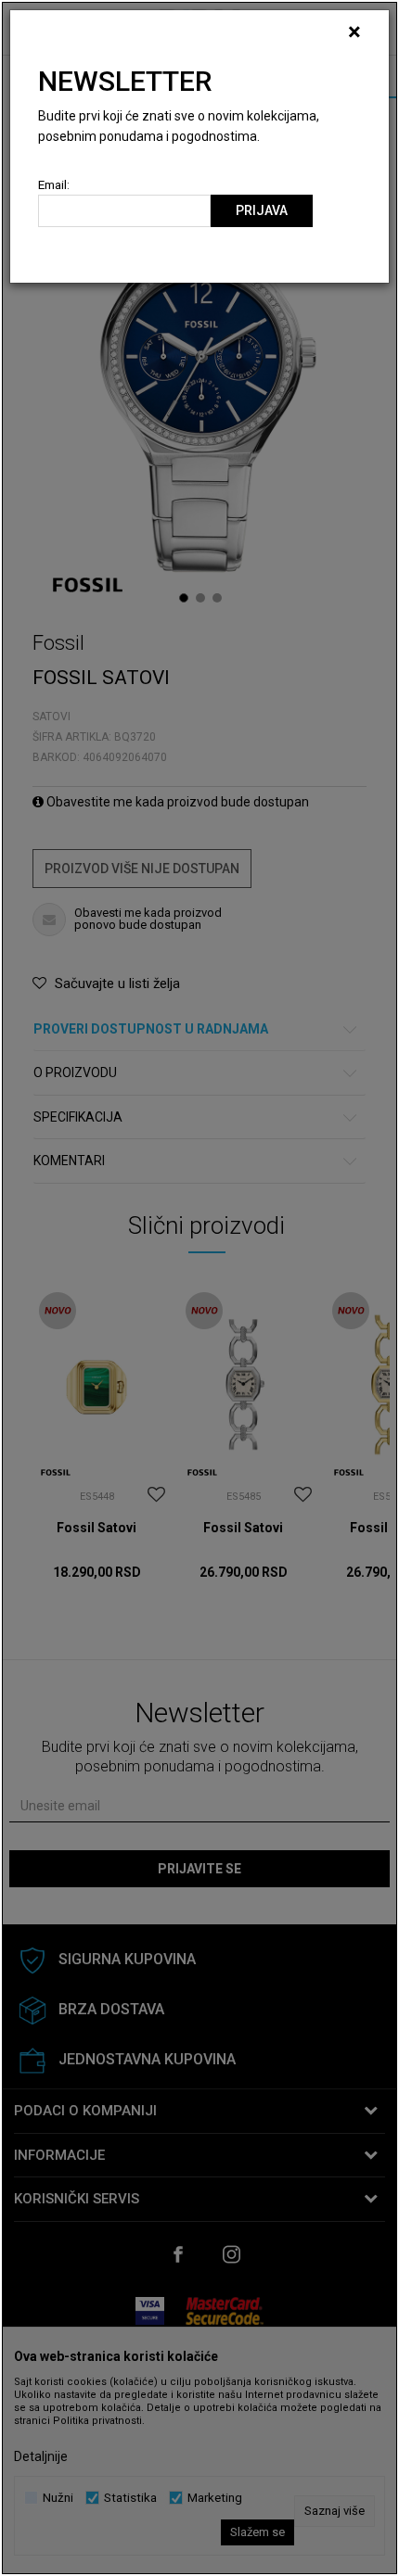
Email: (54, 185)
